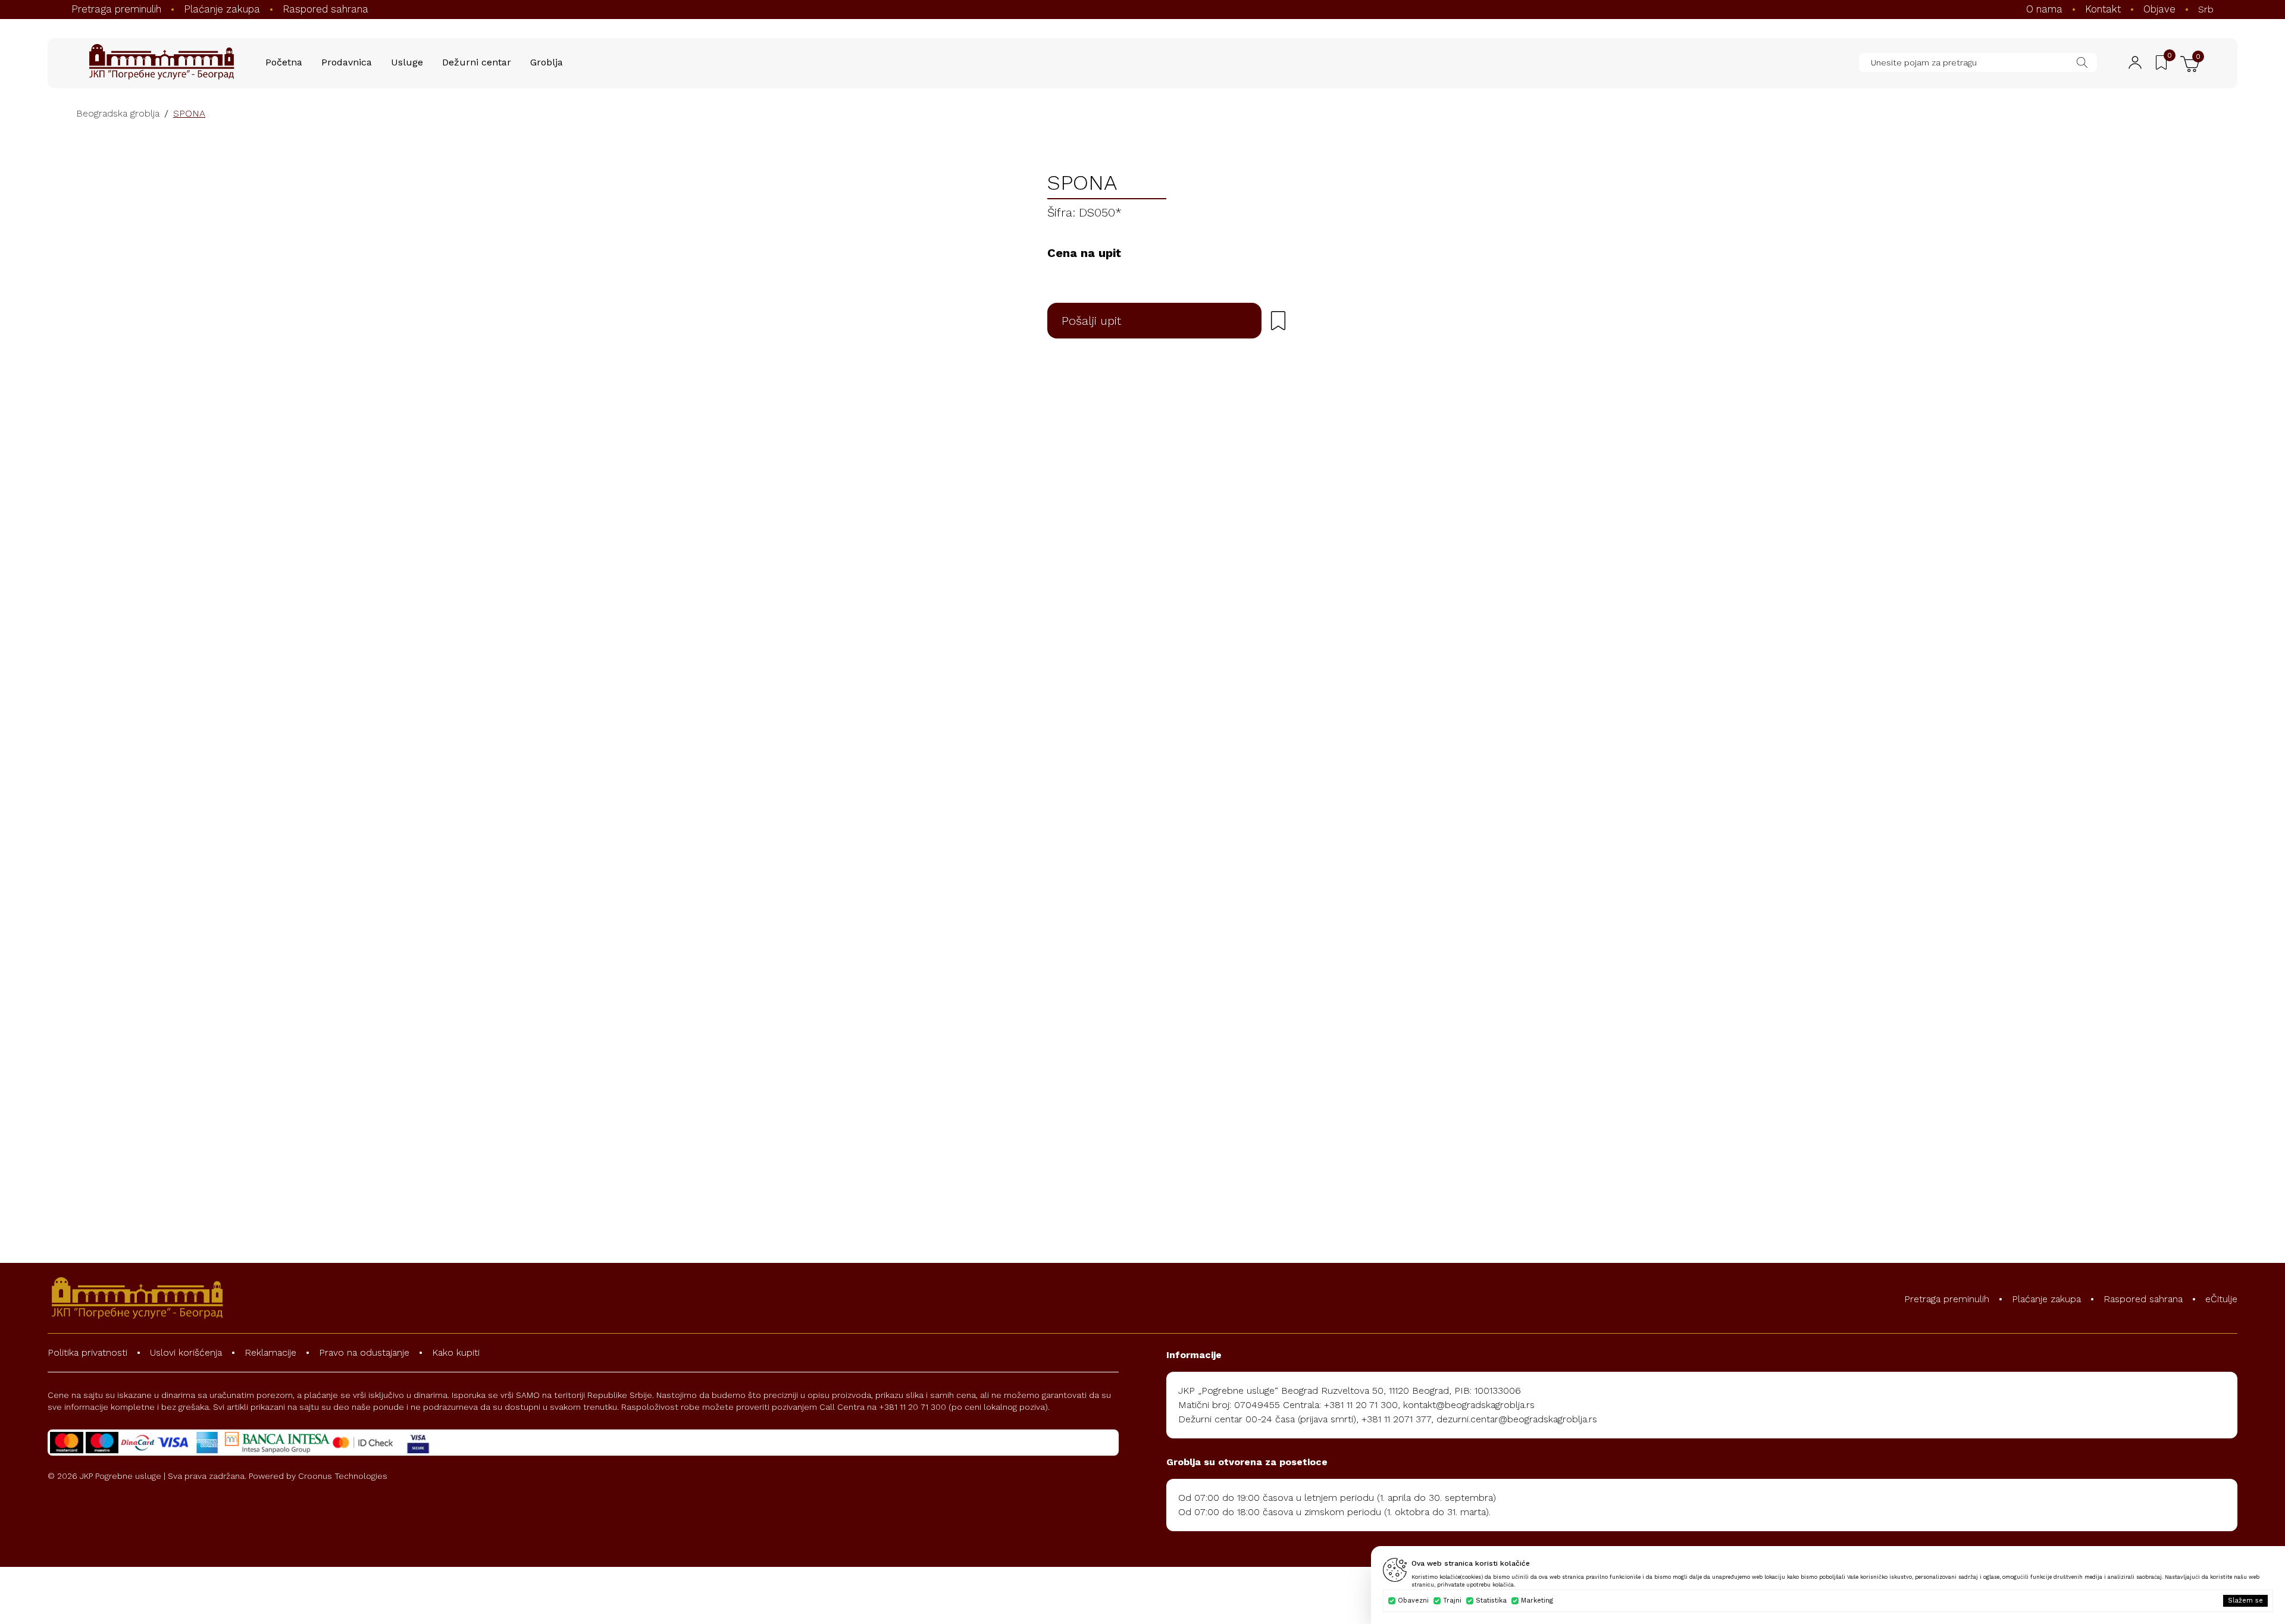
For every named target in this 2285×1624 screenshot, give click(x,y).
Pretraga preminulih (116, 9)
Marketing (1537, 1601)
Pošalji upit (1091, 321)
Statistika (1491, 1601)
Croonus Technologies (343, 1476)
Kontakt (2103, 9)
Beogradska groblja (118, 113)
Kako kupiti (456, 1352)
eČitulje (2221, 1299)
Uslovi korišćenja (186, 1352)
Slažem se (2245, 1601)
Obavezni (1413, 1601)
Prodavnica (347, 62)
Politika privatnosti (87, 1352)
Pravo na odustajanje (364, 1352)
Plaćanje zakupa (222, 9)
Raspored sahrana (325, 9)
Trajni (1452, 1601)
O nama (2044, 9)
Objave (2159, 9)
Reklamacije (270, 1352)
